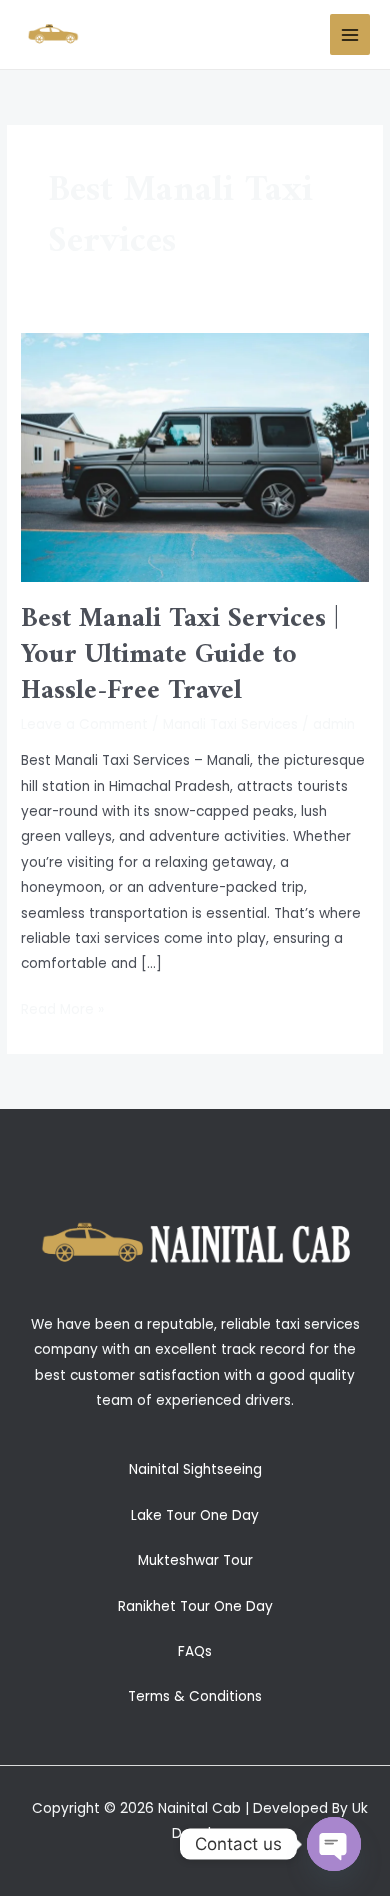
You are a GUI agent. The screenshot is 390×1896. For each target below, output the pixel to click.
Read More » (62, 1008)
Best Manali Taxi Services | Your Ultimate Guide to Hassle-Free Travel (180, 654)
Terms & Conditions (195, 1696)
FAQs (195, 1651)
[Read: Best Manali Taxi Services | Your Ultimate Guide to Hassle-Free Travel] (195, 456)
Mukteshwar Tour (195, 1560)
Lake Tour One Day (195, 1515)
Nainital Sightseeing (195, 1469)
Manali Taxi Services (230, 724)
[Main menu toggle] (350, 34)
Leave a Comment (84, 724)
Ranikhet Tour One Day (195, 1606)
